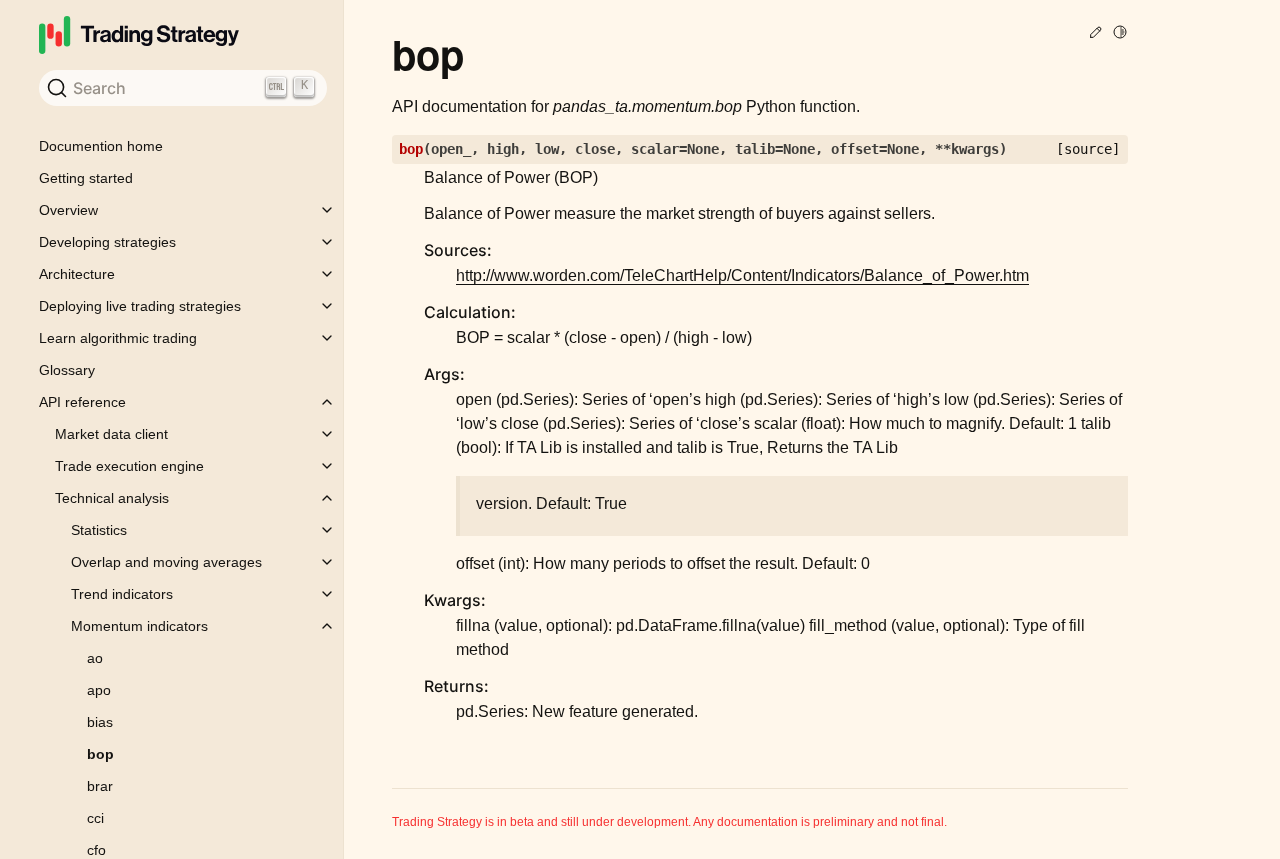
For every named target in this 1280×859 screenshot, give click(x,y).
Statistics (99, 530)
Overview (68, 210)
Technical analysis (112, 498)
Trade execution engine (129, 466)
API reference (82, 402)
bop (100, 754)
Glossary (67, 370)
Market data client (111, 434)
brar (100, 786)
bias (100, 722)
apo (99, 690)
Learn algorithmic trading (118, 338)
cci (95, 818)
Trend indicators (122, 594)
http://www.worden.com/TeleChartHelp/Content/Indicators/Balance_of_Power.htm (742, 275)
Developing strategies (107, 242)
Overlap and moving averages (166, 562)
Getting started (86, 178)
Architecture (77, 274)
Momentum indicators (139, 626)
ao (95, 658)
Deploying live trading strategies (140, 306)
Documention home (101, 146)
